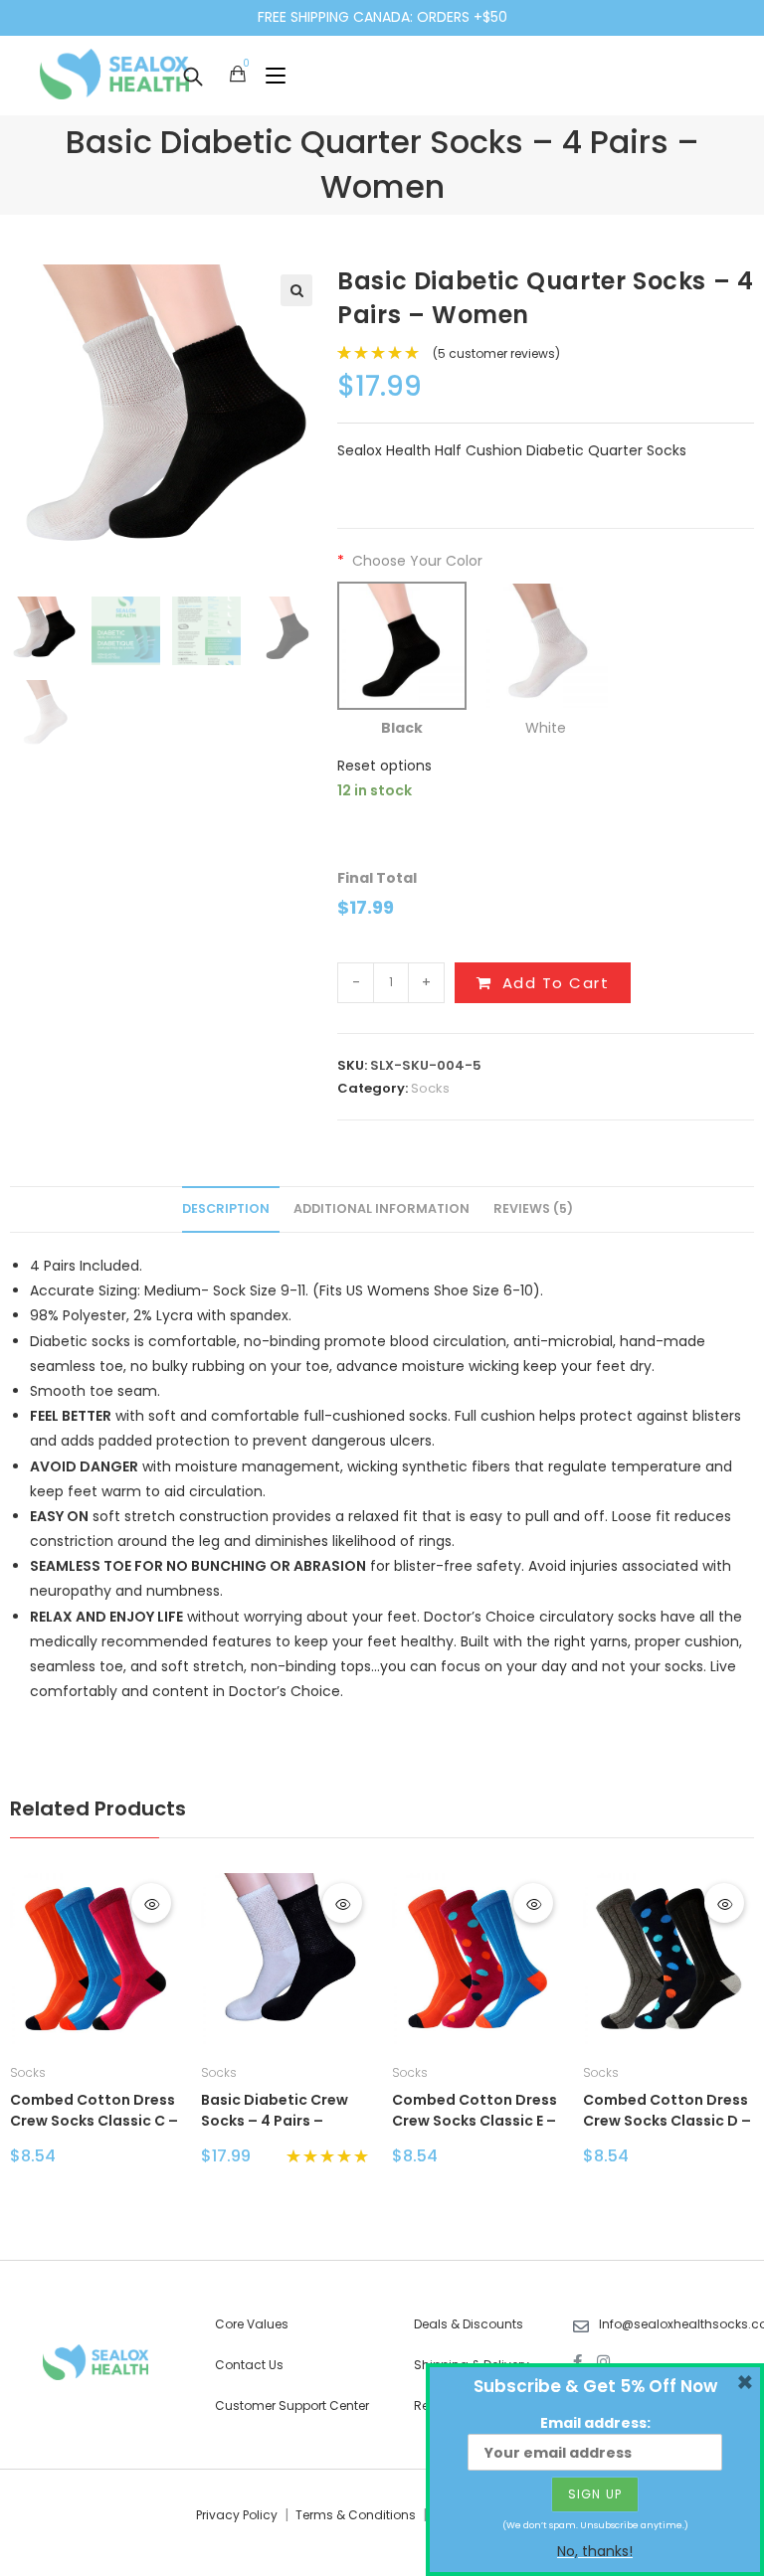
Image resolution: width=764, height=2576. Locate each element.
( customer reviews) (496, 353)
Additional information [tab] (382, 1208)
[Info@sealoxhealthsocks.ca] (581, 2326)
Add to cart (556, 983)
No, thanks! (595, 2551)
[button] (296, 290)
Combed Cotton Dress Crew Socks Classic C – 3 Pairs (94, 2112)
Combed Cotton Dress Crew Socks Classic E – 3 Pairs (475, 2112)
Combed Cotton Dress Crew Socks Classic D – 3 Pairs (667, 2112)
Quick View (151, 1903)
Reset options (384, 766)
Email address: (595, 2423)
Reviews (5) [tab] (533, 1208)
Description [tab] (226, 1208)
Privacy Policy (237, 2515)
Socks (430, 1088)
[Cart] (238, 75)
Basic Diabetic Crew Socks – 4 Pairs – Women (275, 2112)
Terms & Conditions (356, 2515)
